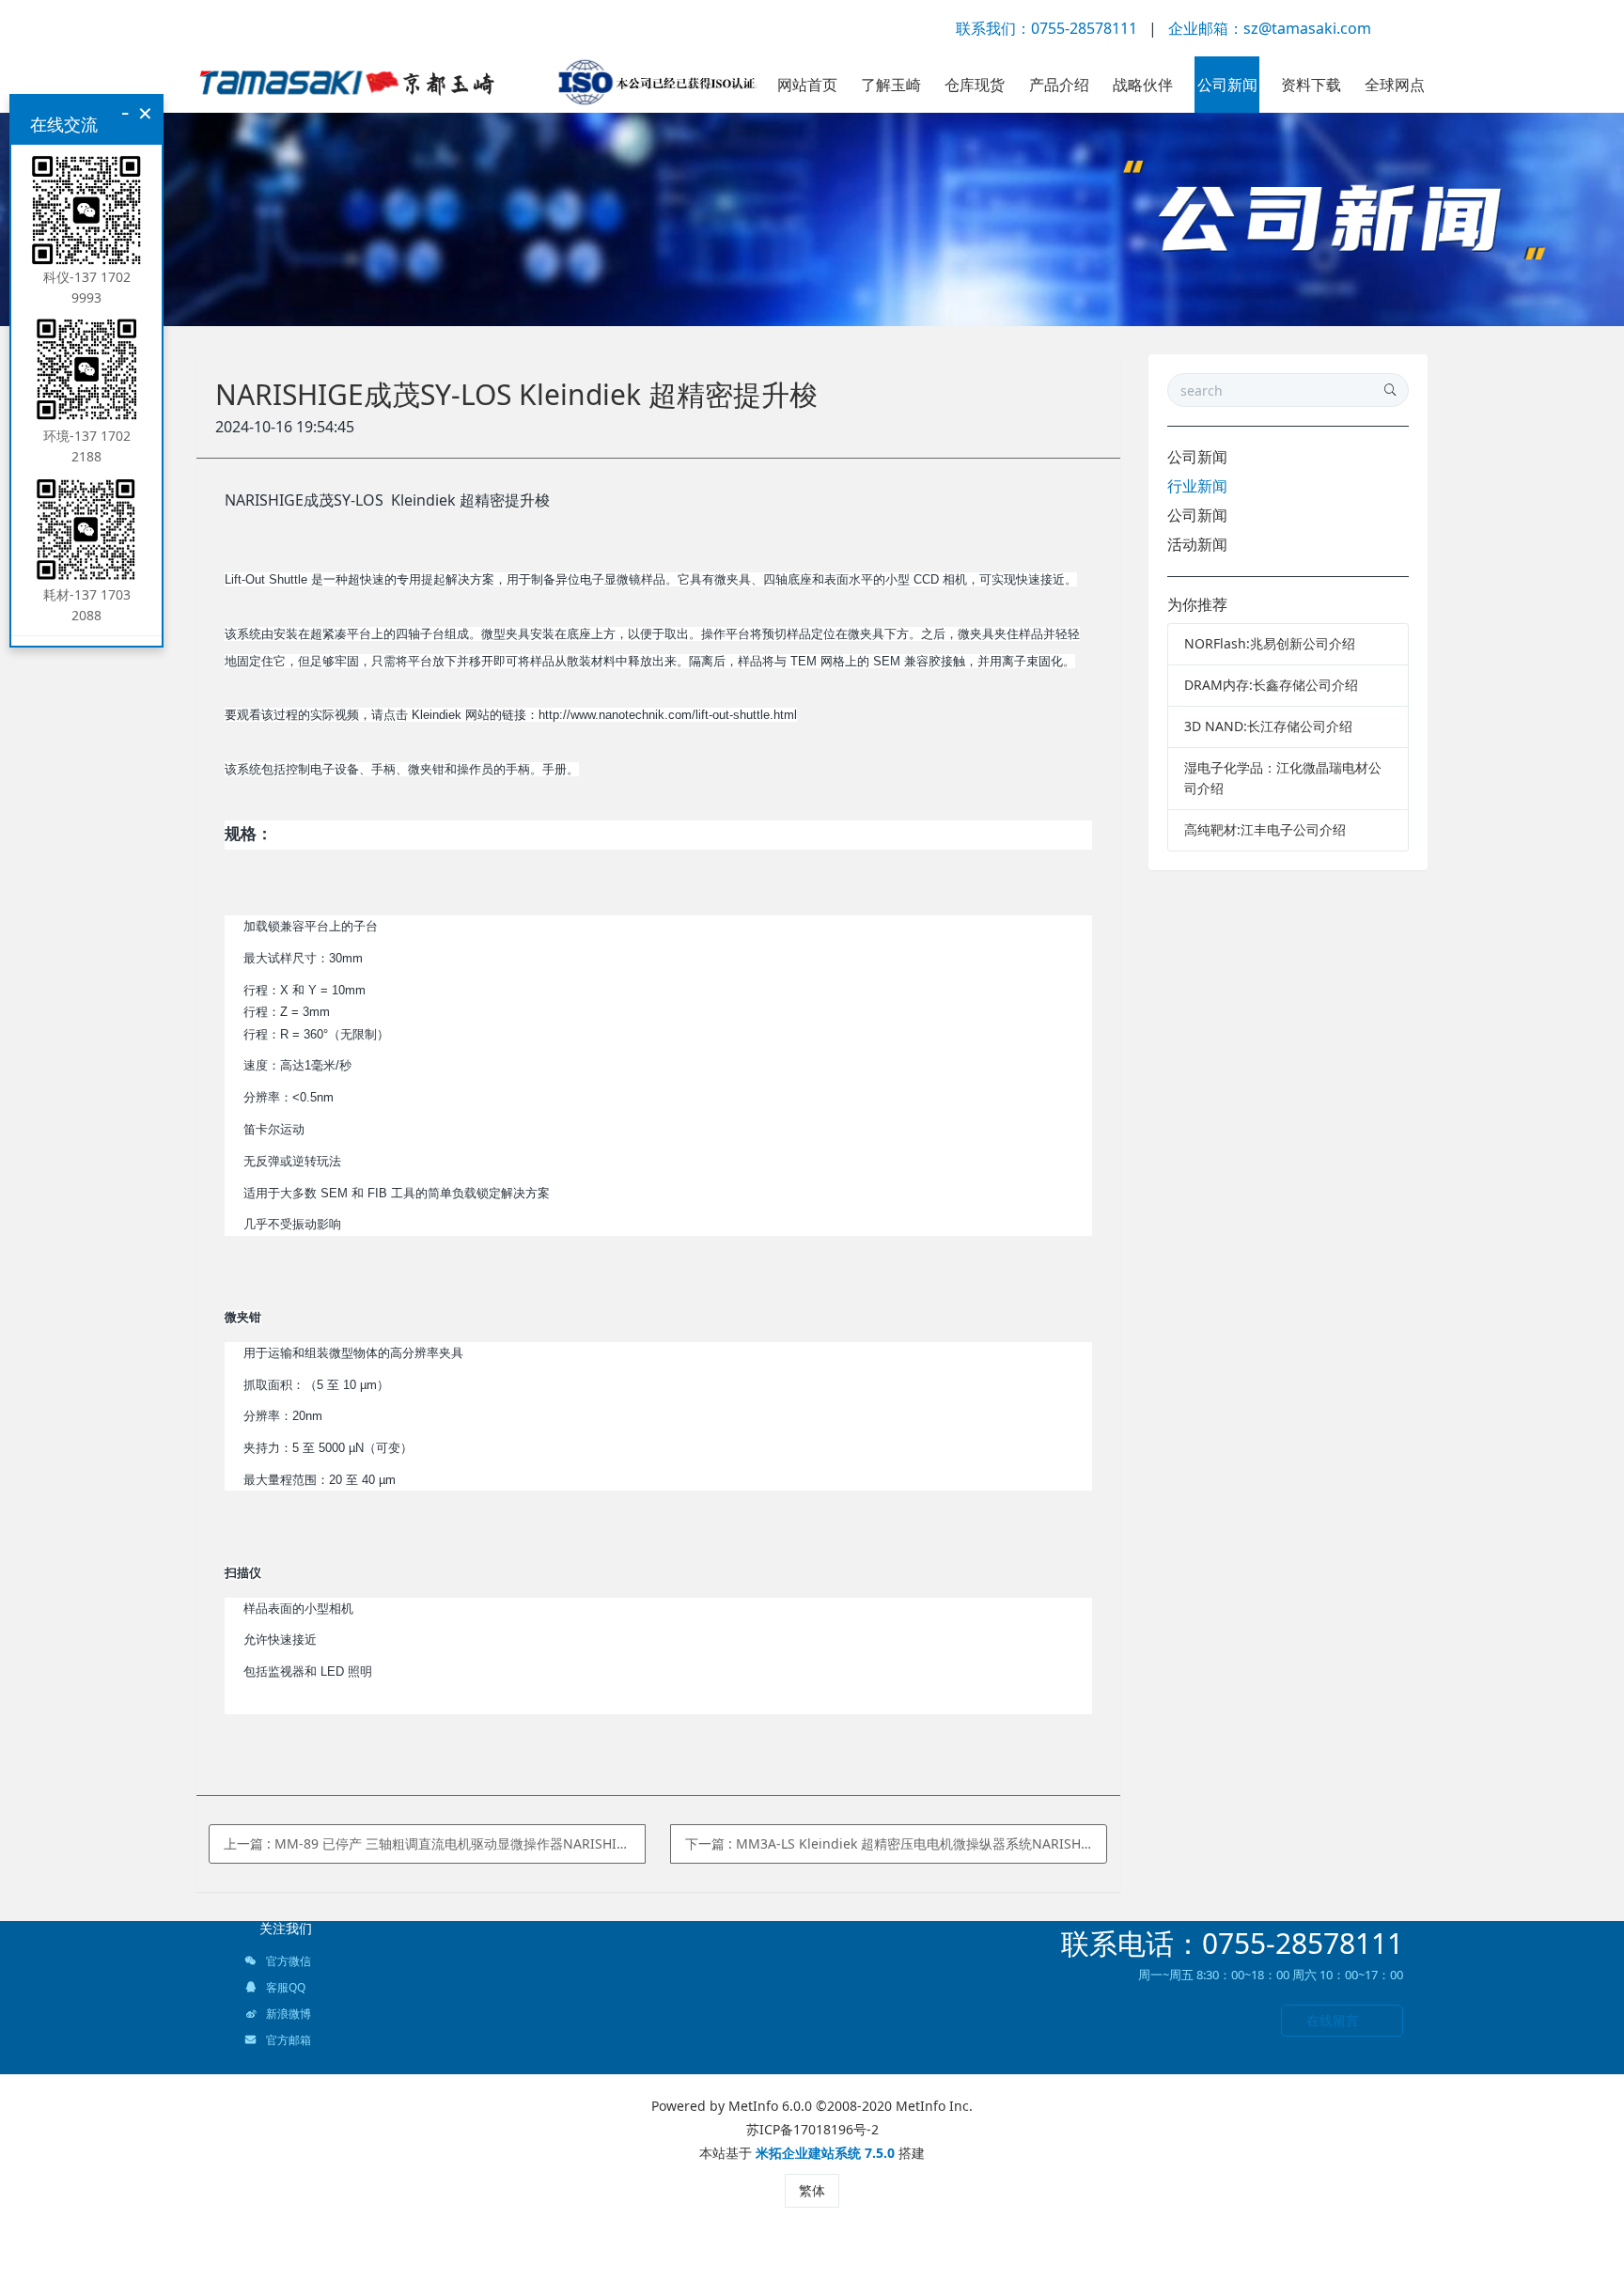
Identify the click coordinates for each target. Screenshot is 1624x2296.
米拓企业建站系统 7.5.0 (825, 2153)
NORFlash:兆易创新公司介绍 (1270, 643)
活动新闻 (1197, 544)
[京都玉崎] (478, 85)
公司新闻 (1197, 457)
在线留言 (1333, 2020)
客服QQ (284, 1987)
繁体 (812, 2190)
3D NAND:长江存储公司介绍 (1268, 726)
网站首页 (807, 85)
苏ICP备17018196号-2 (812, 2129)
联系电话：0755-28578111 (1232, 1943)
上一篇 (435, 1843)
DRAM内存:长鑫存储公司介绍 (1271, 685)
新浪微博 (287, 2014)
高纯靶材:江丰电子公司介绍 (1265, 829)
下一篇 (896, 1843)
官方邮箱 (287, 2040)
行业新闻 (1197, 486)
